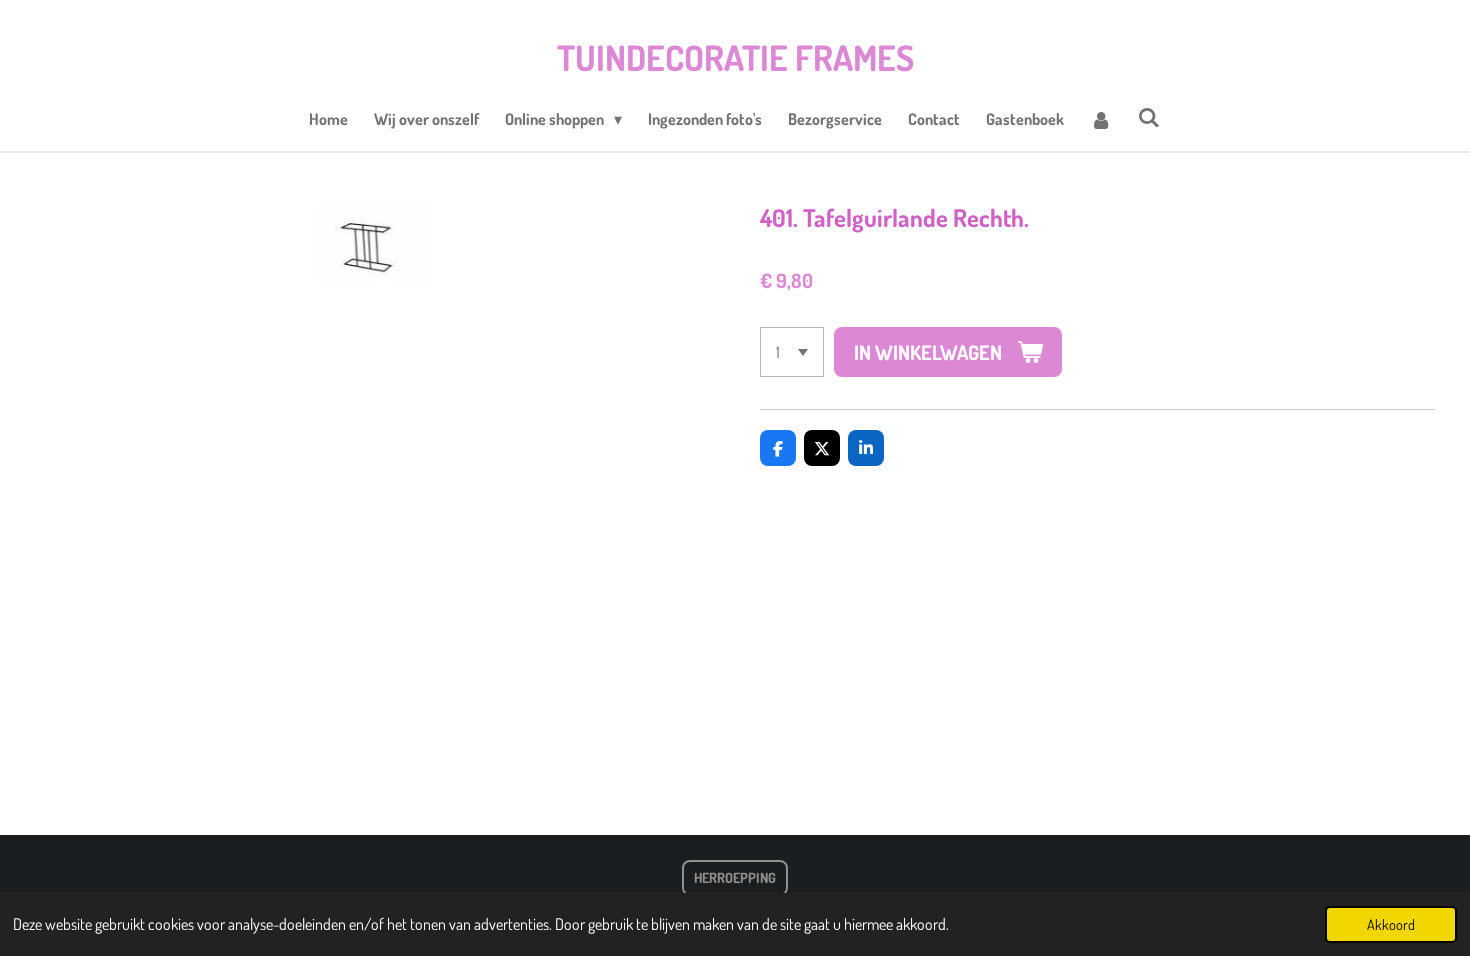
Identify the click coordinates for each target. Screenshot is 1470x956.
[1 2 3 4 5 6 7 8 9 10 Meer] (792, 352)
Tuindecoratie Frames (735, 57)
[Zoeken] (1149, 117)
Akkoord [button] (1391, 924)
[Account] (1101, 119)
